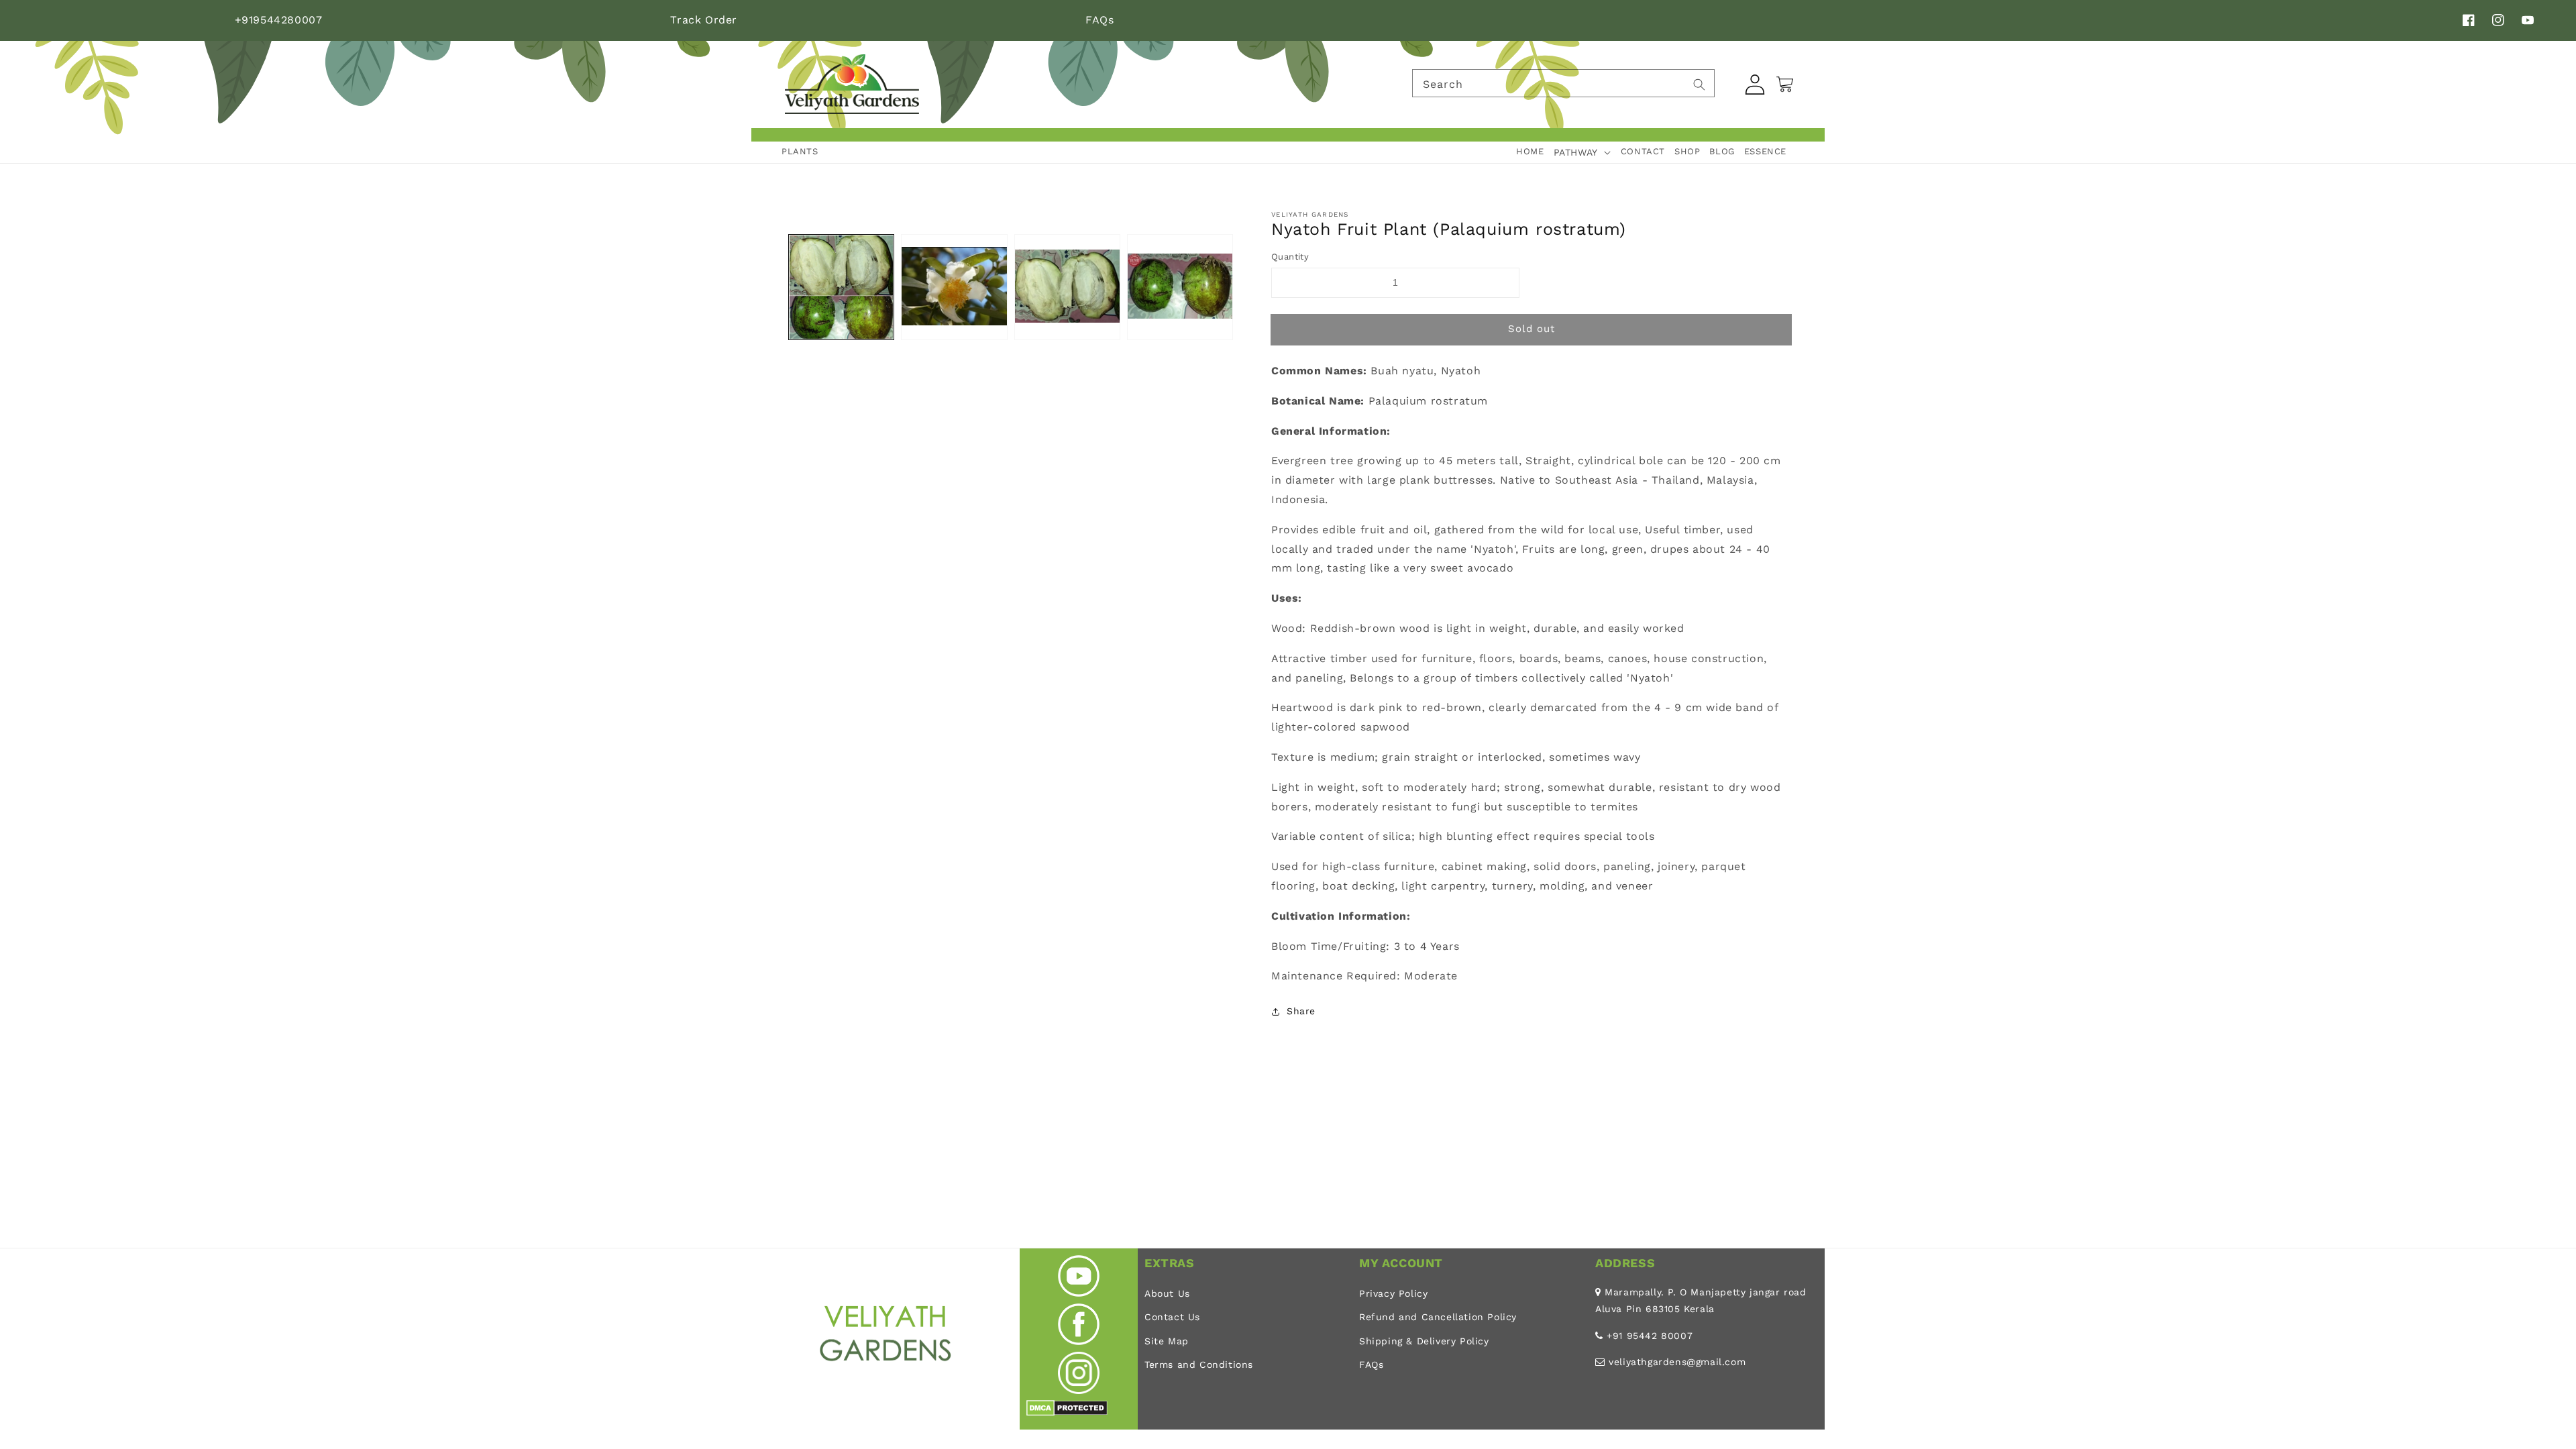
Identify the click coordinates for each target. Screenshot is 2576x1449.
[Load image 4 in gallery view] (1180, 287)
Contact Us (1172, 1317)
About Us (1167, 1293)
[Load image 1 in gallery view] (841, 287)
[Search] (1699, 85)
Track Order (704, 20)
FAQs (1099, 20)
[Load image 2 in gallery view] (954, 287)
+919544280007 (279, 20)
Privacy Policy (1393, 1293)
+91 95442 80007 (1650, 1336)
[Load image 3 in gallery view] (1067, 287)
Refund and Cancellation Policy (1438, 1317)
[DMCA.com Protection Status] (1067, 1412)
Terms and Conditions (1199, 1364)
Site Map (1167, 1341)
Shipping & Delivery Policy (1424, 1341)
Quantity (1290, 257)
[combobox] (1563, 83)
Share (1301, 1011)
